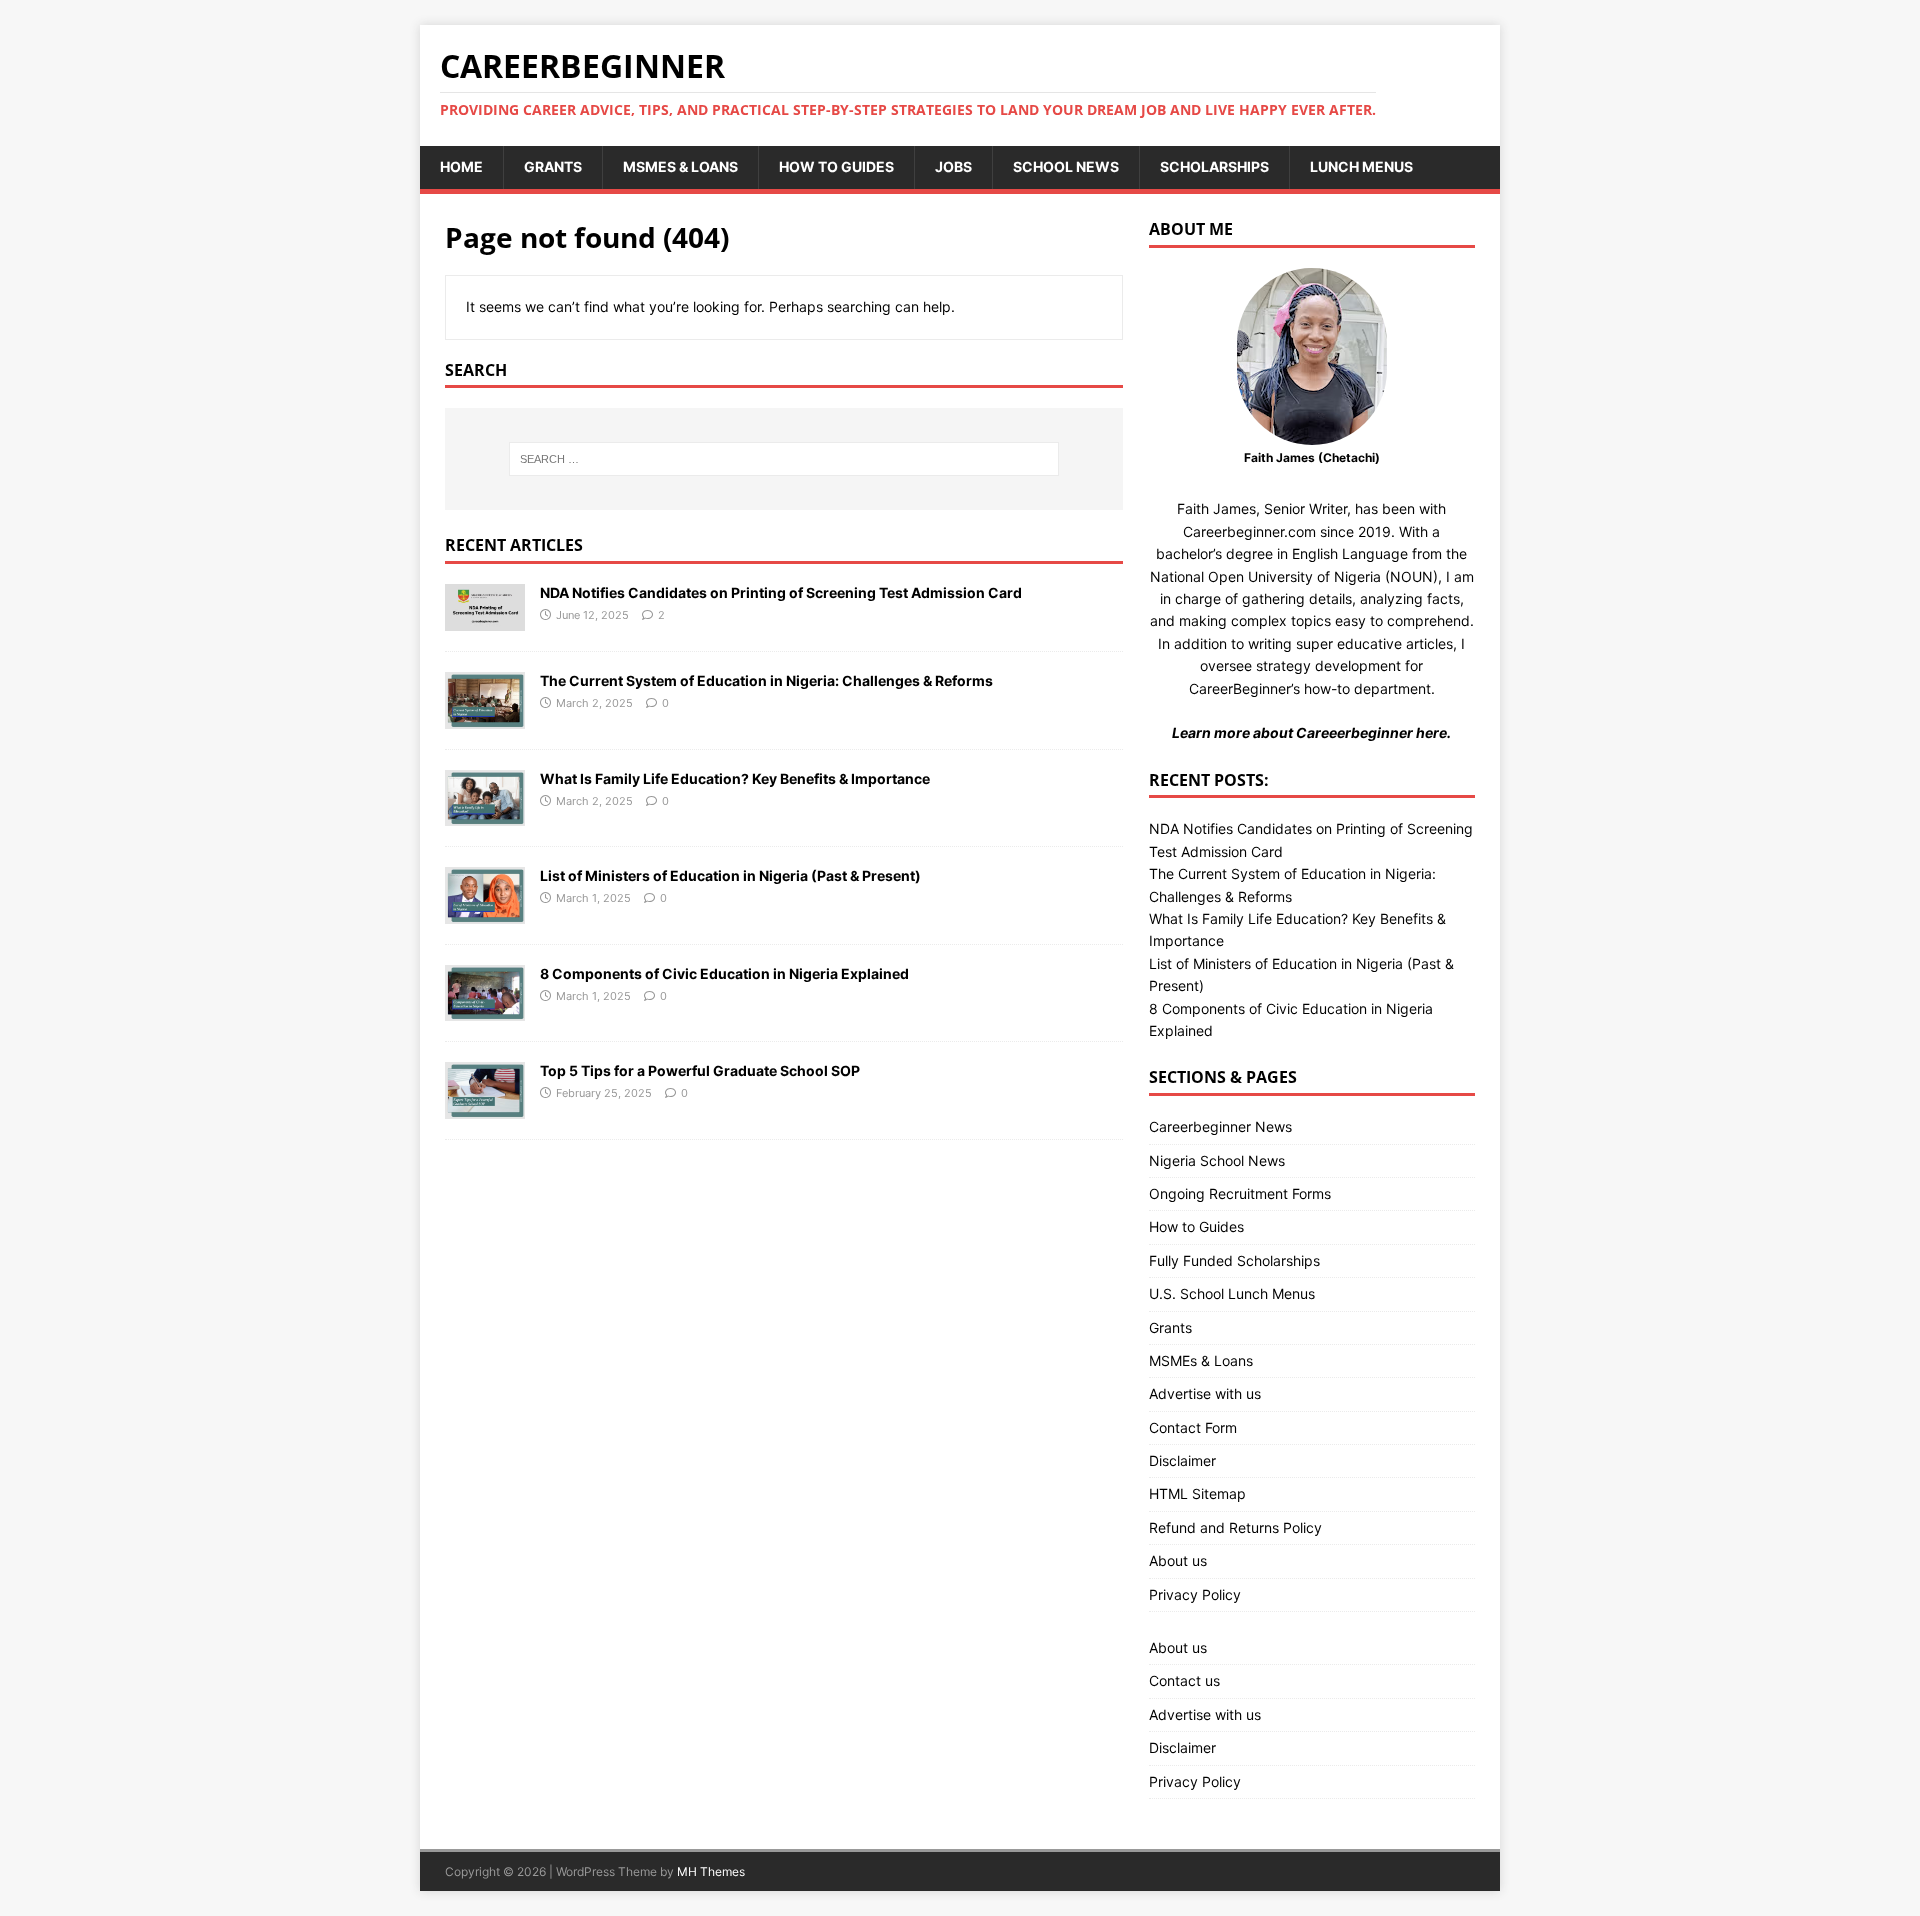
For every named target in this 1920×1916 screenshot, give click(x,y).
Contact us (1184, 1680)
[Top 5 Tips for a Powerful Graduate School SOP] (485, 1106)
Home (461, 166)
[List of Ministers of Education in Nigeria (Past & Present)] (485, 911)
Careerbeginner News (1220, 1126)
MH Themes (711, 1871)
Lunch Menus (1361, 166)
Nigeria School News (1217, 1160)
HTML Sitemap (1197, 1493)
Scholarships (1214, 166)
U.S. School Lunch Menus (1232, 1293)
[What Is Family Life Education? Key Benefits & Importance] (485, 814)
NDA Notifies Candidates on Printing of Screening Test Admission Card (781, 592)
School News (1066, 166)
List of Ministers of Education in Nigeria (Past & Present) (730, 875)
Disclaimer (1182, 1460)
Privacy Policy (1195, 1594)
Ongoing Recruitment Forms (1240, 1193)
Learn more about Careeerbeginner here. (1311, 732)
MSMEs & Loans (680, 166)
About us (1178, 1560)
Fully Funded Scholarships (1234, 1260)
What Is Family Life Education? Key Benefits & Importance (735, 778)
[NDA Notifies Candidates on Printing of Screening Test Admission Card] (485, 619)
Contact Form (1193, 1427)
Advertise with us (1205, 1393)
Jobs (953, 166)
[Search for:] (784, 459)
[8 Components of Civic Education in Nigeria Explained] (485, 1009)
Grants (553, 166)
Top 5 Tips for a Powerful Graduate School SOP (700, 1070)
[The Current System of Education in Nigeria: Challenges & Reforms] (485, 716)
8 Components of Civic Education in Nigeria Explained (724, 973)
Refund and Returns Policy (1235, 1527)
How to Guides (836, 166)
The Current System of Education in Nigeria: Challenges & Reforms (766, 680)
